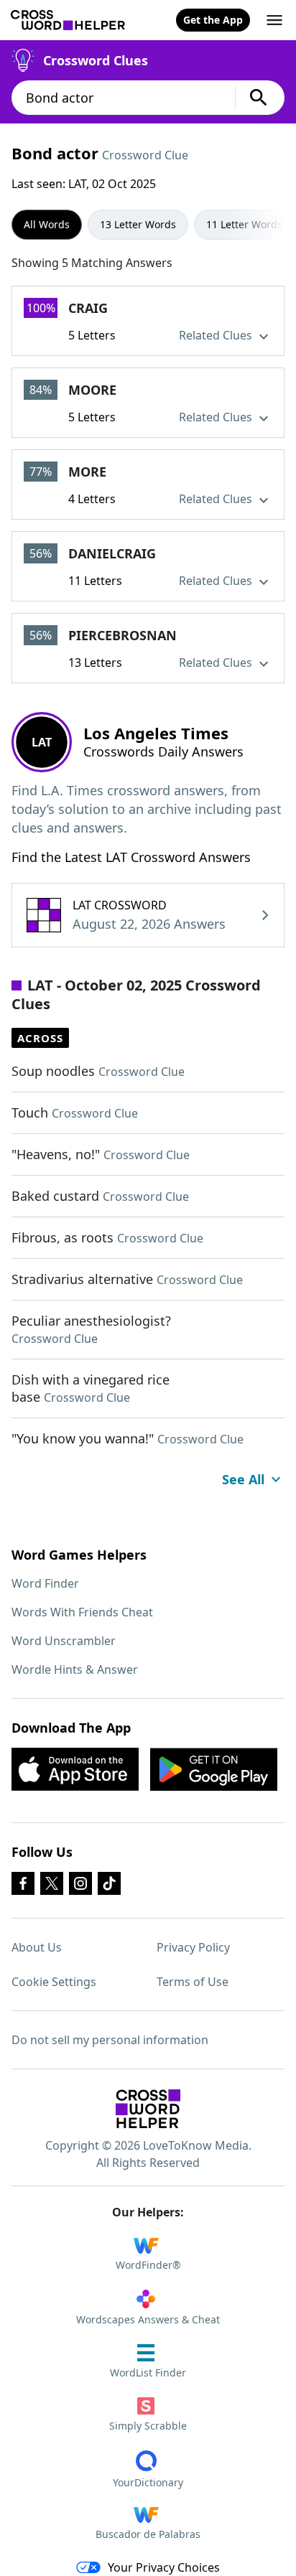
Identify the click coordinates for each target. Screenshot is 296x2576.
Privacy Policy (193, 1947)
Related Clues (217, 335)
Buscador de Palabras (148, 2534)
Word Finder (45, 1583)
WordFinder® (148, 2265)
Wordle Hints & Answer (75, 1669)
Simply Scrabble (148, 2426)
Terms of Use (193, 1982)
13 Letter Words (138, 224)
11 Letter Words (244, 224)
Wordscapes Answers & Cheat (148, 2319)
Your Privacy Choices (164, 2567)
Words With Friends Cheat (82, 1612)
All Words (47, 224)
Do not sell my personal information (110, 2040)
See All (243, 1479)
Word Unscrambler (64, 1641)
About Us (37, 1947)
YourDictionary (148, 2482)
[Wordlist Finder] (148, 2109)
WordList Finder (148, 2373)
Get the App (213, 20)
